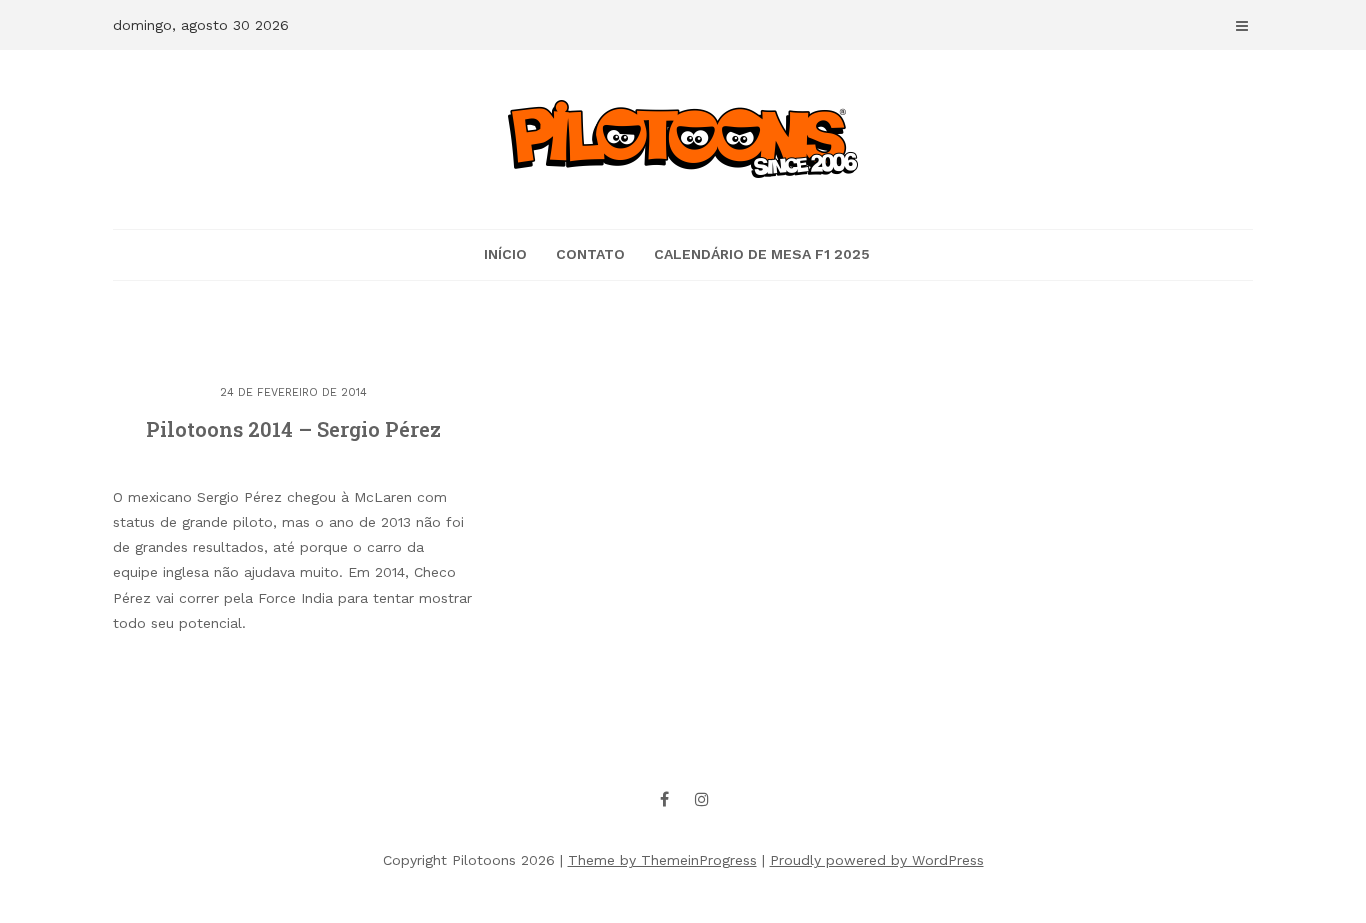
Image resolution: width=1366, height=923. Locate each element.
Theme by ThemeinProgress (662, 860)
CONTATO (590, 254)
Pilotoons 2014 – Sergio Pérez (293, 429)
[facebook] (665, 799)
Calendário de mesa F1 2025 (762, 254)
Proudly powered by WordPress (877, 860)
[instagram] (702, 799)
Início (505, 254)
